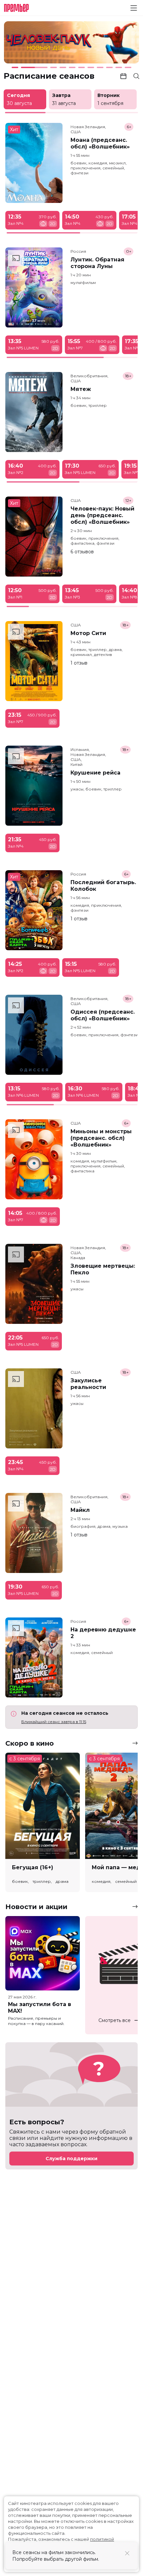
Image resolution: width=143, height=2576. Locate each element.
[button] (30, 43)
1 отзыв (79, 663)
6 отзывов (82, 552)
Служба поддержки (71, 2159)
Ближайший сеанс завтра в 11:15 (54, 1722)
